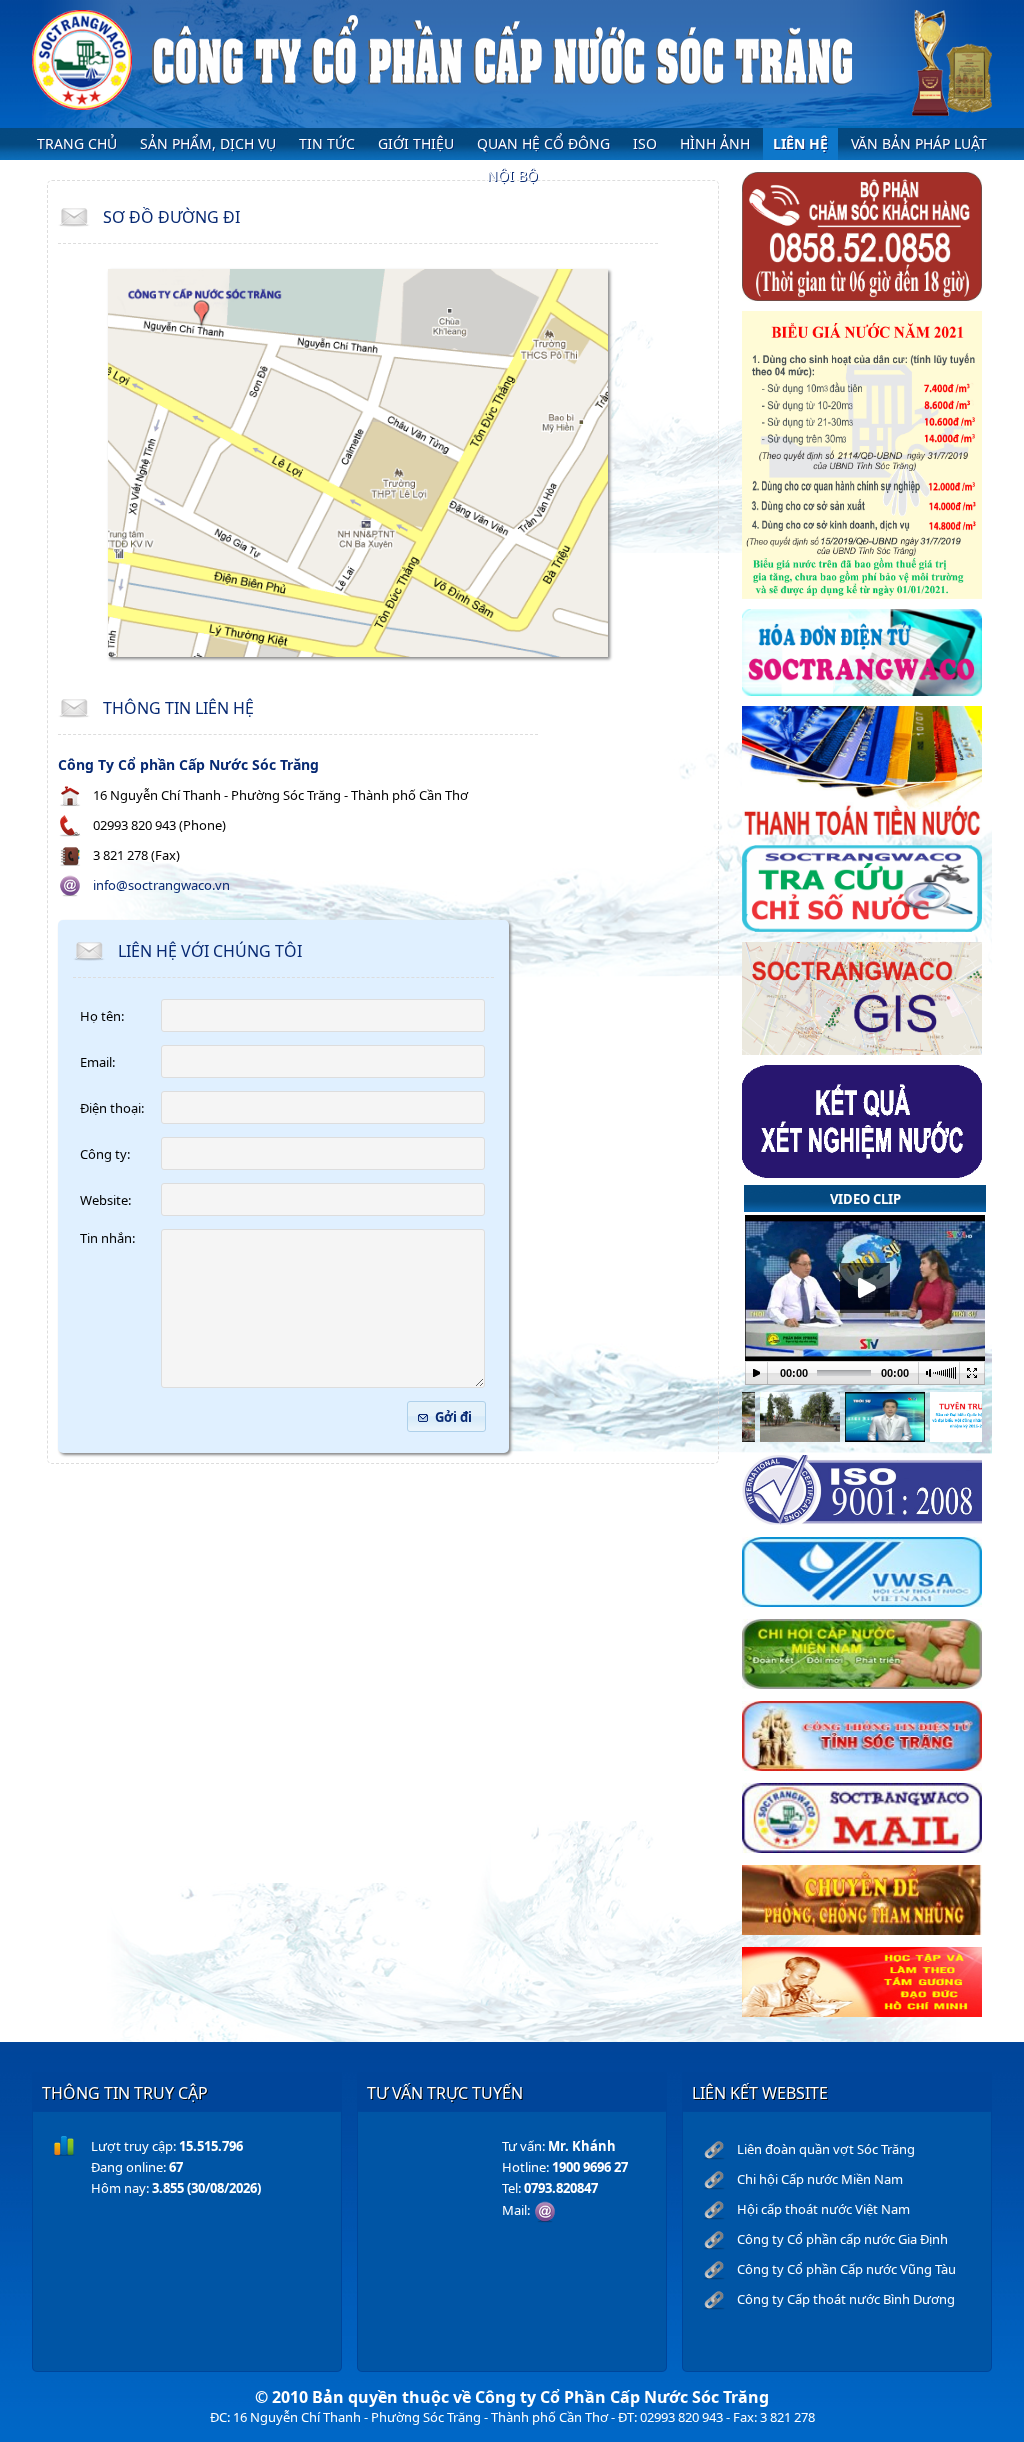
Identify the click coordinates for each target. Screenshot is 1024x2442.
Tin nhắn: (107, 1238)
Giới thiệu (416, 143)
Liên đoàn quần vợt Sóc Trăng (826, 2149)
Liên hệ (800, 143)
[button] (446, 1416)
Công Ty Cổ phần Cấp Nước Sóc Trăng (188, 764)
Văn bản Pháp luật (919, 143)
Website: (105, 1200)
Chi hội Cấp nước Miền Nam (820, 2179)
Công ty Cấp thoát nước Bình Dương (846, 2299)
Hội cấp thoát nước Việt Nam (823, 2209)
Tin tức (327, 143)
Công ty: (105, 1154)
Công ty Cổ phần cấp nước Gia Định (842, 2239)
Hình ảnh (715, 143)
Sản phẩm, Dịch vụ (208, 143)
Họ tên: (102, 1016)
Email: (97, 1062)
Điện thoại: (112, 1108)
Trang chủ (77, 143)
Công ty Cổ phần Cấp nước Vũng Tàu (846, 2269)
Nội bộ (512, 175)
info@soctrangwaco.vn (161, 885)
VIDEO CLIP (865, 1199)
